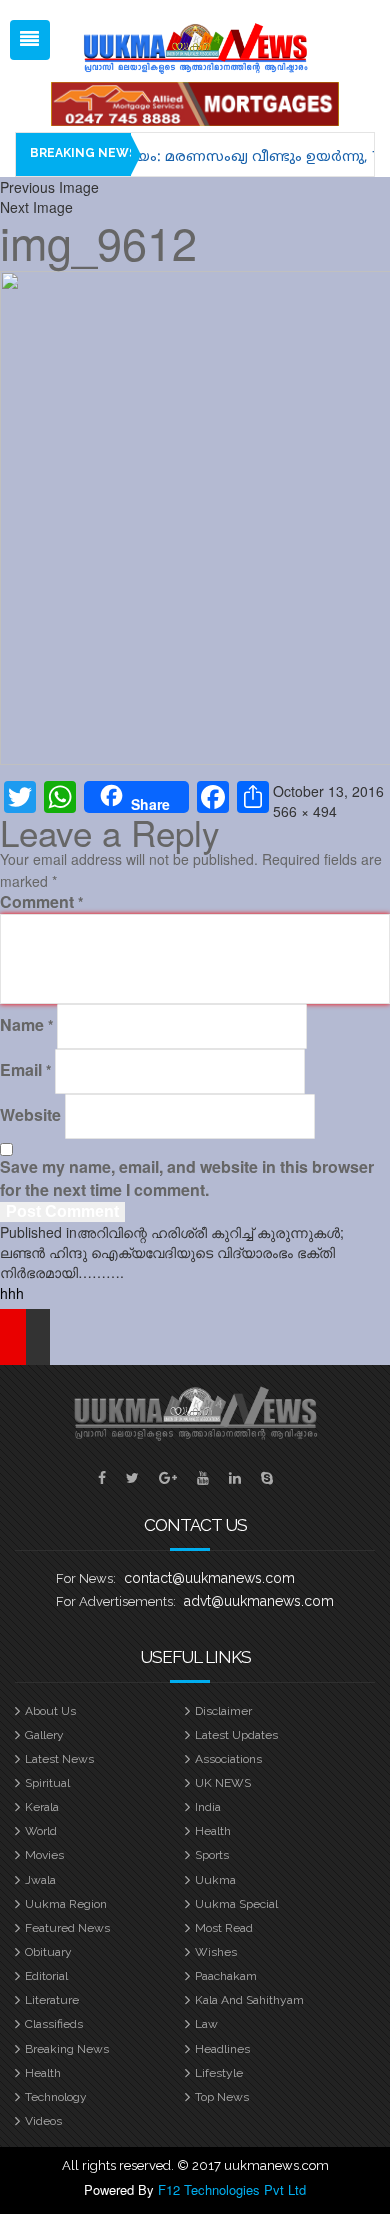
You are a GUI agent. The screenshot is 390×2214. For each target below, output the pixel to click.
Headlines (222, 2049)
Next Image (36, 207)
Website (30, 1115)
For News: (86, 1578)
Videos (43, 2121)
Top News (222, 2097)
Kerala (42, 1807)
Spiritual (47, 1783)
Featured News (67, 1928)
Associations (228, 1759)
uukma (215, 1880)
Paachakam (226, 1976)
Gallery (44, 1735)
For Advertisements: (116, 1601)
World (41, 1831)
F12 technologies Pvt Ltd (232, 2189)
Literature (52, 2000)
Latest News (59, 1759)
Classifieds (54, 2024)
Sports (212, 1855)
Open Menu (30, 40)
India (208, 1807)
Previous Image (49, 187)
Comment (41, 902)
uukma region (66, 1904)
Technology (56, 2097)
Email (25, 1070)
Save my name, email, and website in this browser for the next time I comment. (187, 1178)
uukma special (236, 1904)
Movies (44, 1855)
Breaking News (67, 2049)
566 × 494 (305, 811)
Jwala (40, 1880)
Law (206, 2024)
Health (213, 1831)
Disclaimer (223, 1711)
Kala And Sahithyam (249, 2000)
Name (26, 1025)
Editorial (46, 1976)
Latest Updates (236, 1735)
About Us (50, 1711)
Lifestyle (219, 2073)
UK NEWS (223, 1783)
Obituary (48, 1952)
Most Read (224, 1928)
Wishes (216, 1952)
